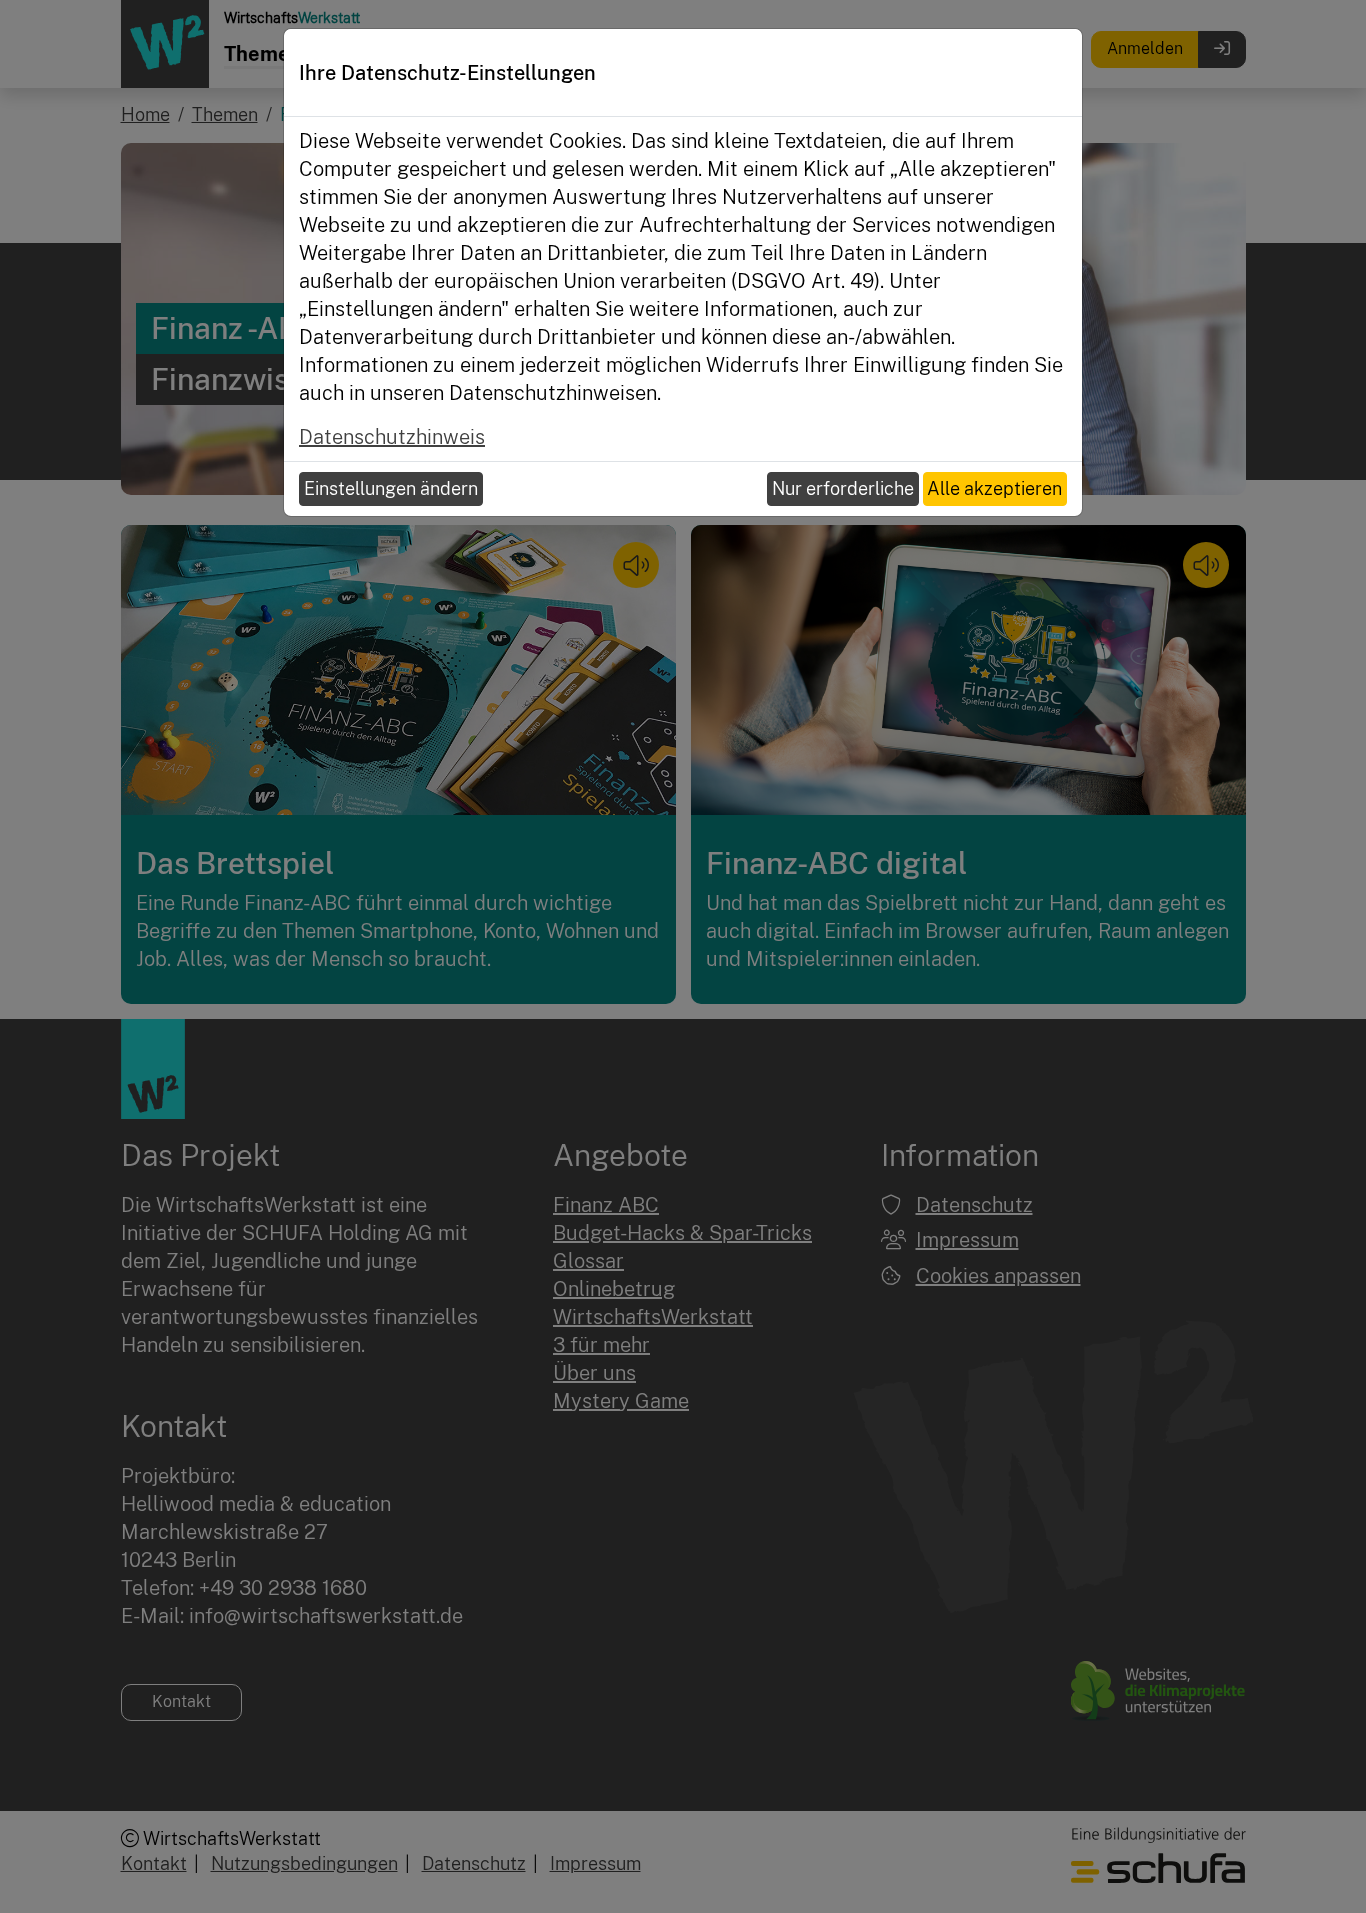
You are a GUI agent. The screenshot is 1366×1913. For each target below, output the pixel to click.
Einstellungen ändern (391, 488)
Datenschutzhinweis (392, 437)
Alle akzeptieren (994, 488)
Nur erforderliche (843, 488)
